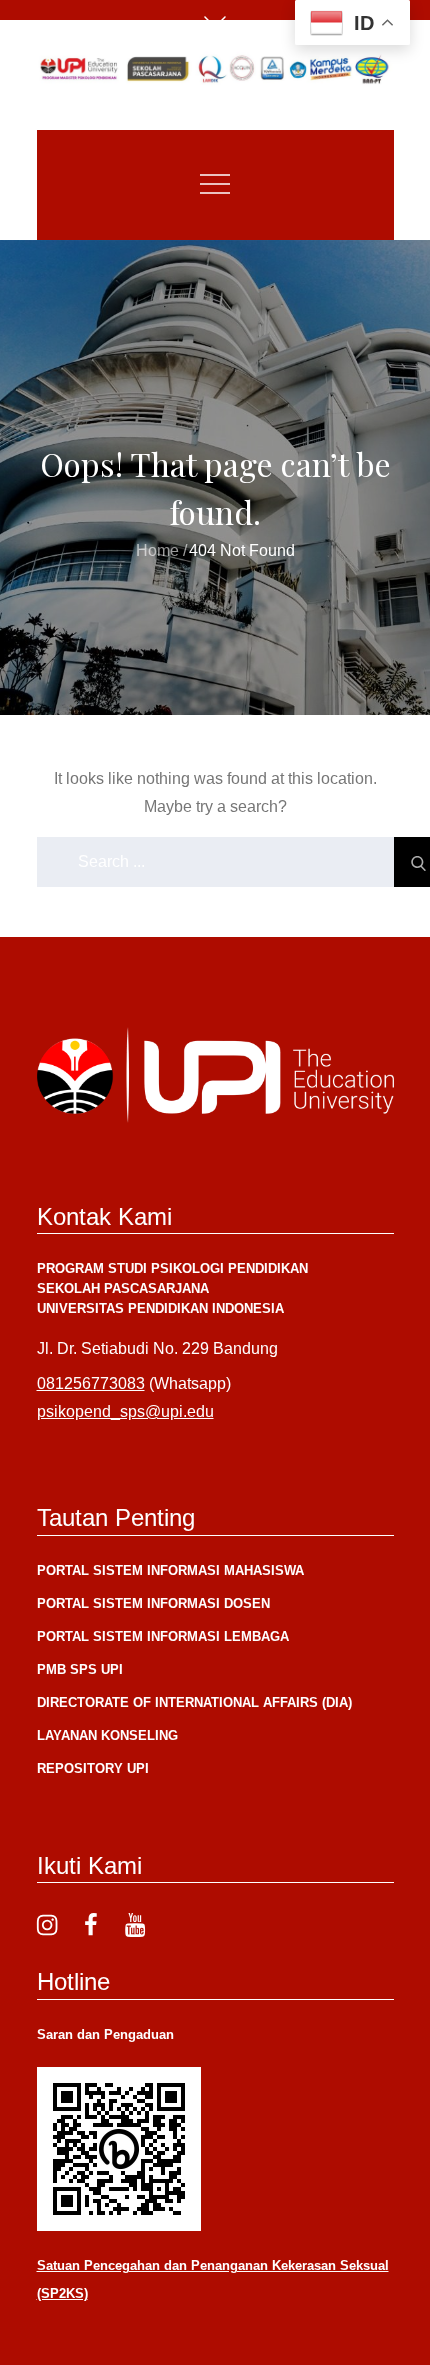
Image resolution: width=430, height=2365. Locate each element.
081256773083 (91, 1383)
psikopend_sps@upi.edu (125, 1411)
